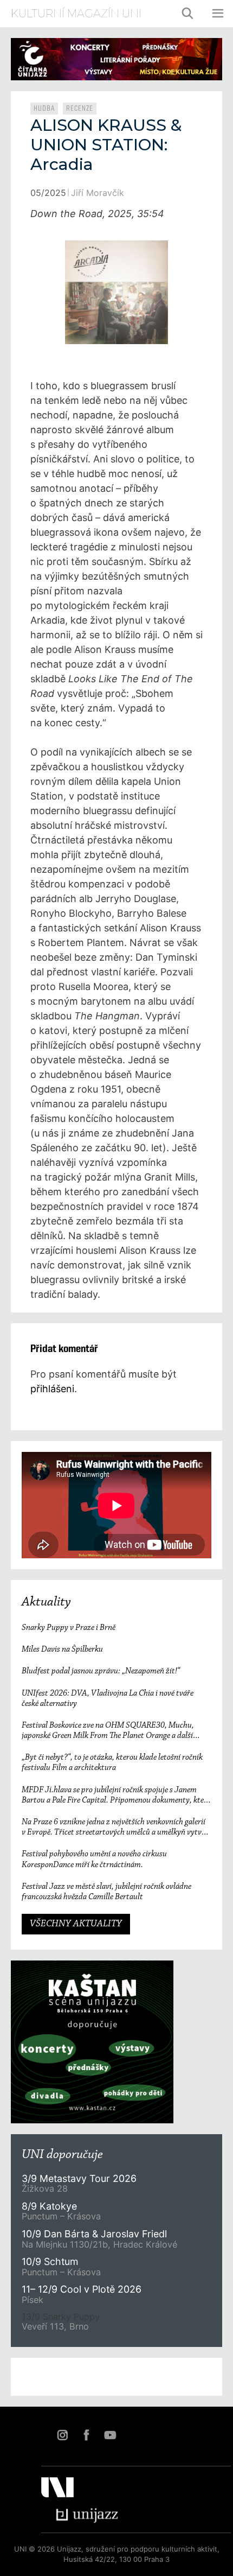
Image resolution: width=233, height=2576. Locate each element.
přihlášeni (52, 1389)
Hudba (44, 109)
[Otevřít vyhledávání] (188, 14)
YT (110, 2435)
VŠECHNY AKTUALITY (76, 1924)
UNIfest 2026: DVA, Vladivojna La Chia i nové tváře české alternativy (108, 1699)
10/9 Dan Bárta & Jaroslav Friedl (96, 2234)
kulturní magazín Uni (76, 14)
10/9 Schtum (50, 2261)
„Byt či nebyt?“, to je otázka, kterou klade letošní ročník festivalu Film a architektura (112, 1763)
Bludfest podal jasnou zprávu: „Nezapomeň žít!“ (101, 1671)
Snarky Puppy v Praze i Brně (69, 1628)
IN (62, 2435)
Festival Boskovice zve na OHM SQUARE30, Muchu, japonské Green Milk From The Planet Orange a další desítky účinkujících (108, 1731)
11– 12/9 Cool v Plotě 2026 (82, 2289)
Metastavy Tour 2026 (79, 2178)
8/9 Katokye (49, 2206)
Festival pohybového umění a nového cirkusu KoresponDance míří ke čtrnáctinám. (94, 1859)
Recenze (80, 109)
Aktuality (46, 1602)
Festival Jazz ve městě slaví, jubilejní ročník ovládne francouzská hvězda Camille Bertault (106, 1892)
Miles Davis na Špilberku (62, 1649)
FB (86, 2435)
